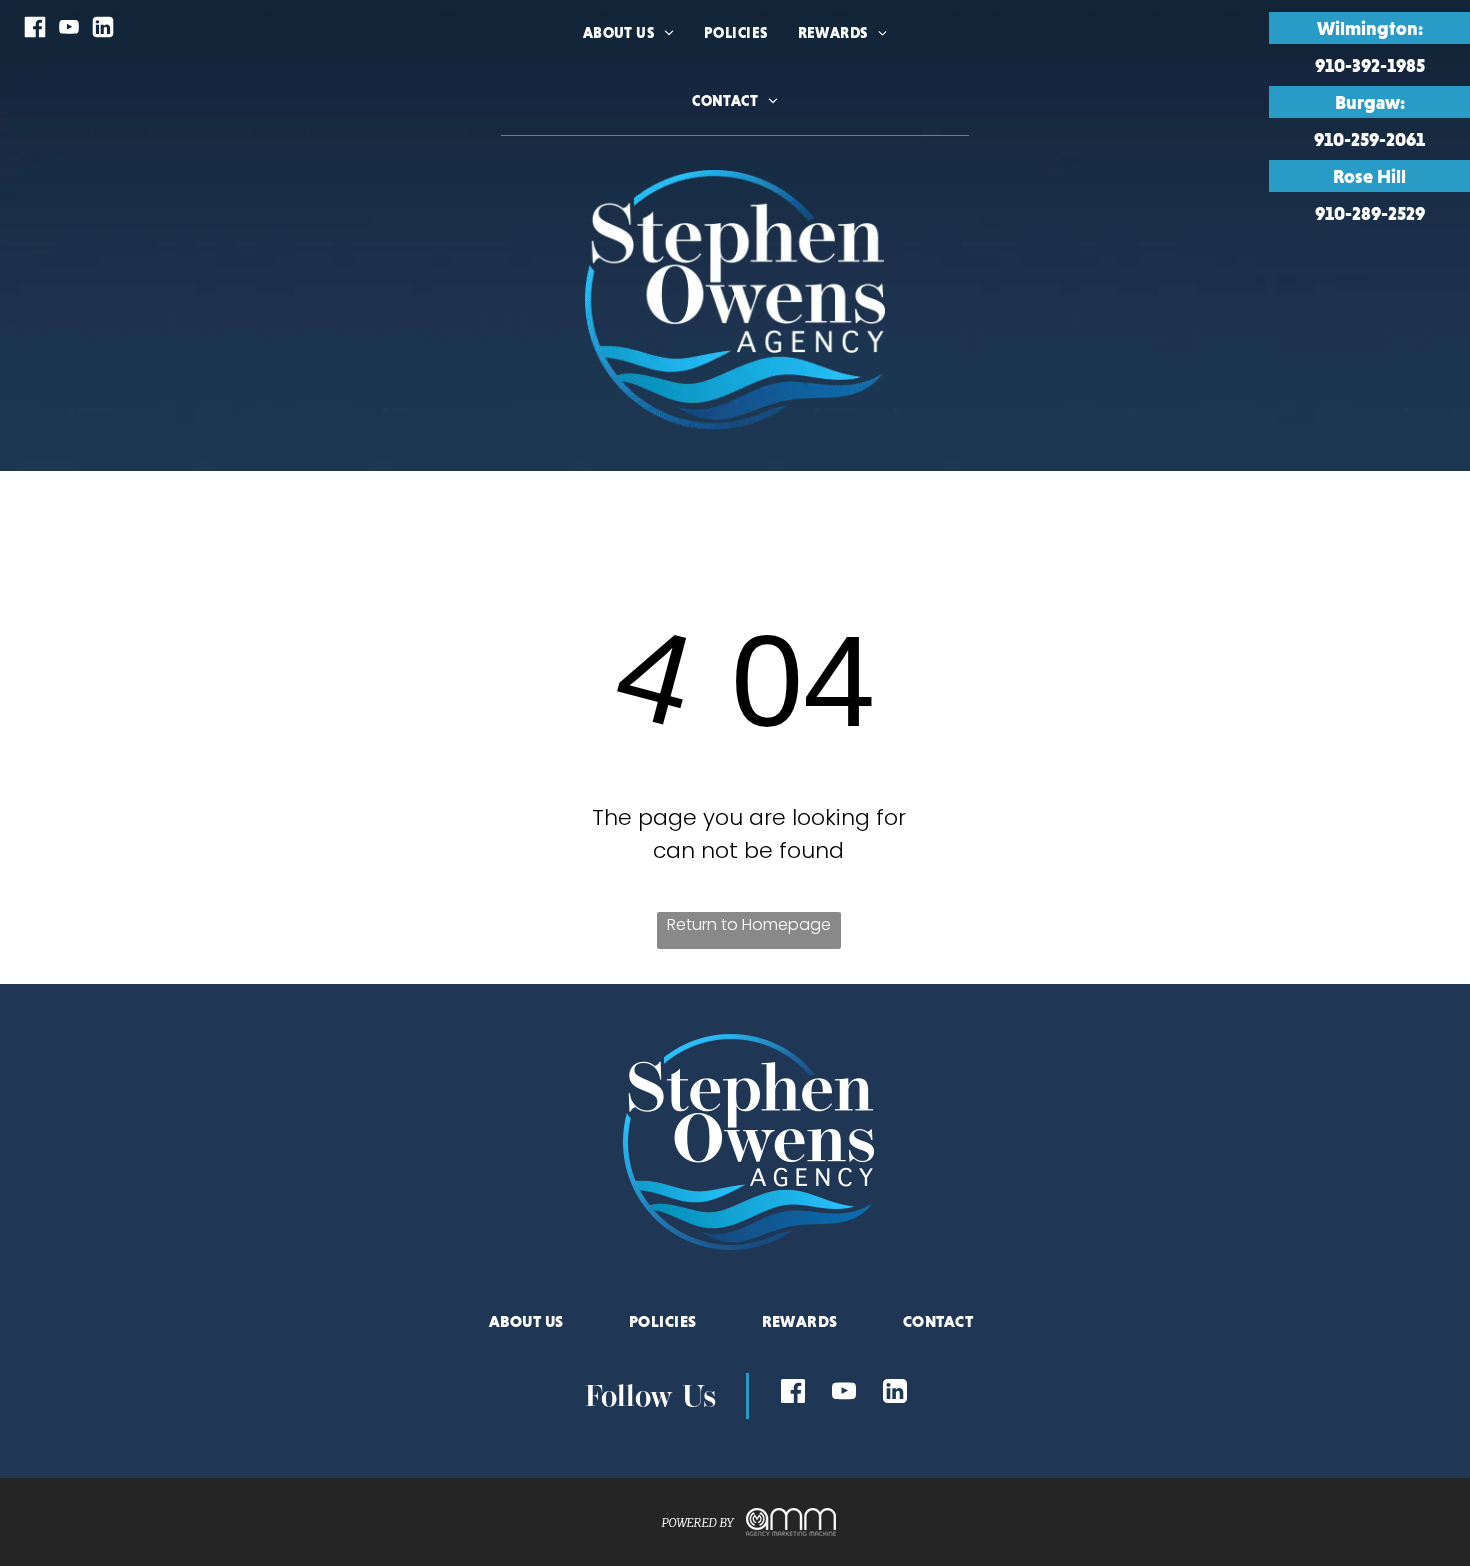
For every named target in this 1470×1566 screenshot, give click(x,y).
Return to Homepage (749, 924)
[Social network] (35, 29)
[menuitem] (628, 58)
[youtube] (69, 29)
